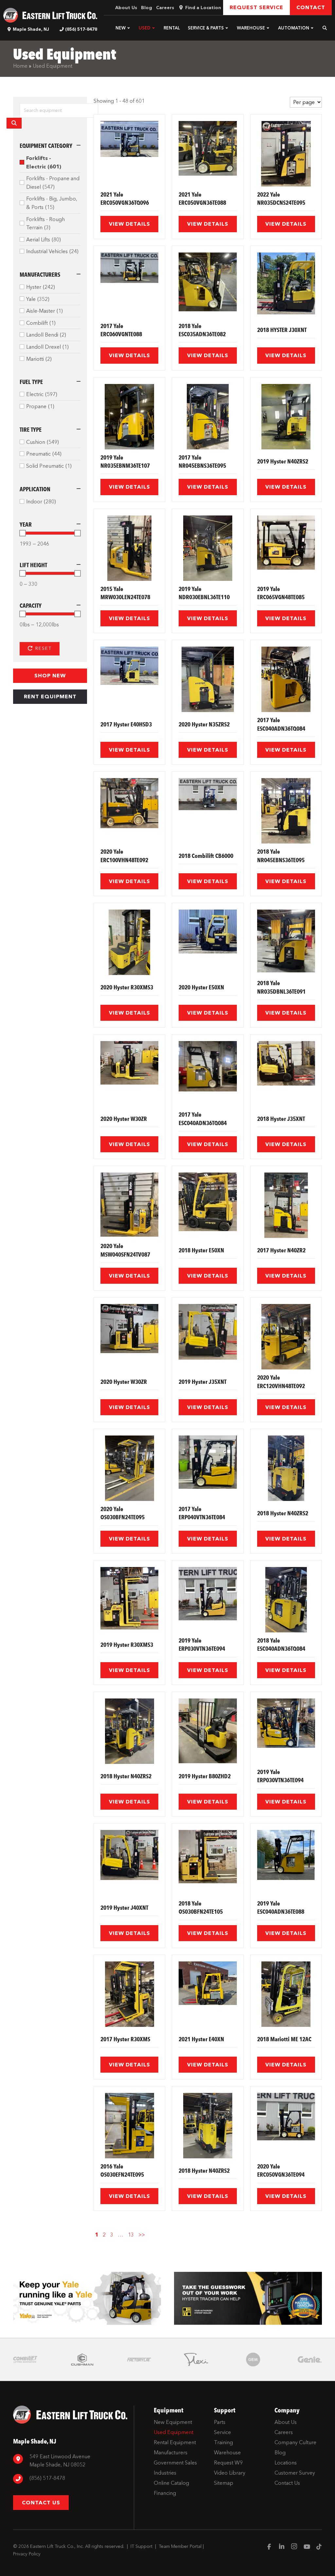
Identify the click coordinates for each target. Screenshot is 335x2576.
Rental (172, 28)
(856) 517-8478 (81, 29)
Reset (43, 648)
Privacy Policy (27, 2554)
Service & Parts (206, 28)
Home (20, 66)
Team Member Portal (180, 2546)
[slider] (23, 533)
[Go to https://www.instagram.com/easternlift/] (294, 2547)
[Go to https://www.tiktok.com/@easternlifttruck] (319, 2547)
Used (145, 28)
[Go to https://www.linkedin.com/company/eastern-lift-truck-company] (282, 2547)
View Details (130, 224)
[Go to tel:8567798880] (70, 2479)
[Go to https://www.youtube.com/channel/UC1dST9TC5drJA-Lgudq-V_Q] (307, 2547)
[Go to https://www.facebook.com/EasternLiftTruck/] (269, 2547)
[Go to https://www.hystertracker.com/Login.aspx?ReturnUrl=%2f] (248, 2298)
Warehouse (251, 28)
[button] (129, 28)
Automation (294, 28)
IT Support (141, 2546)
